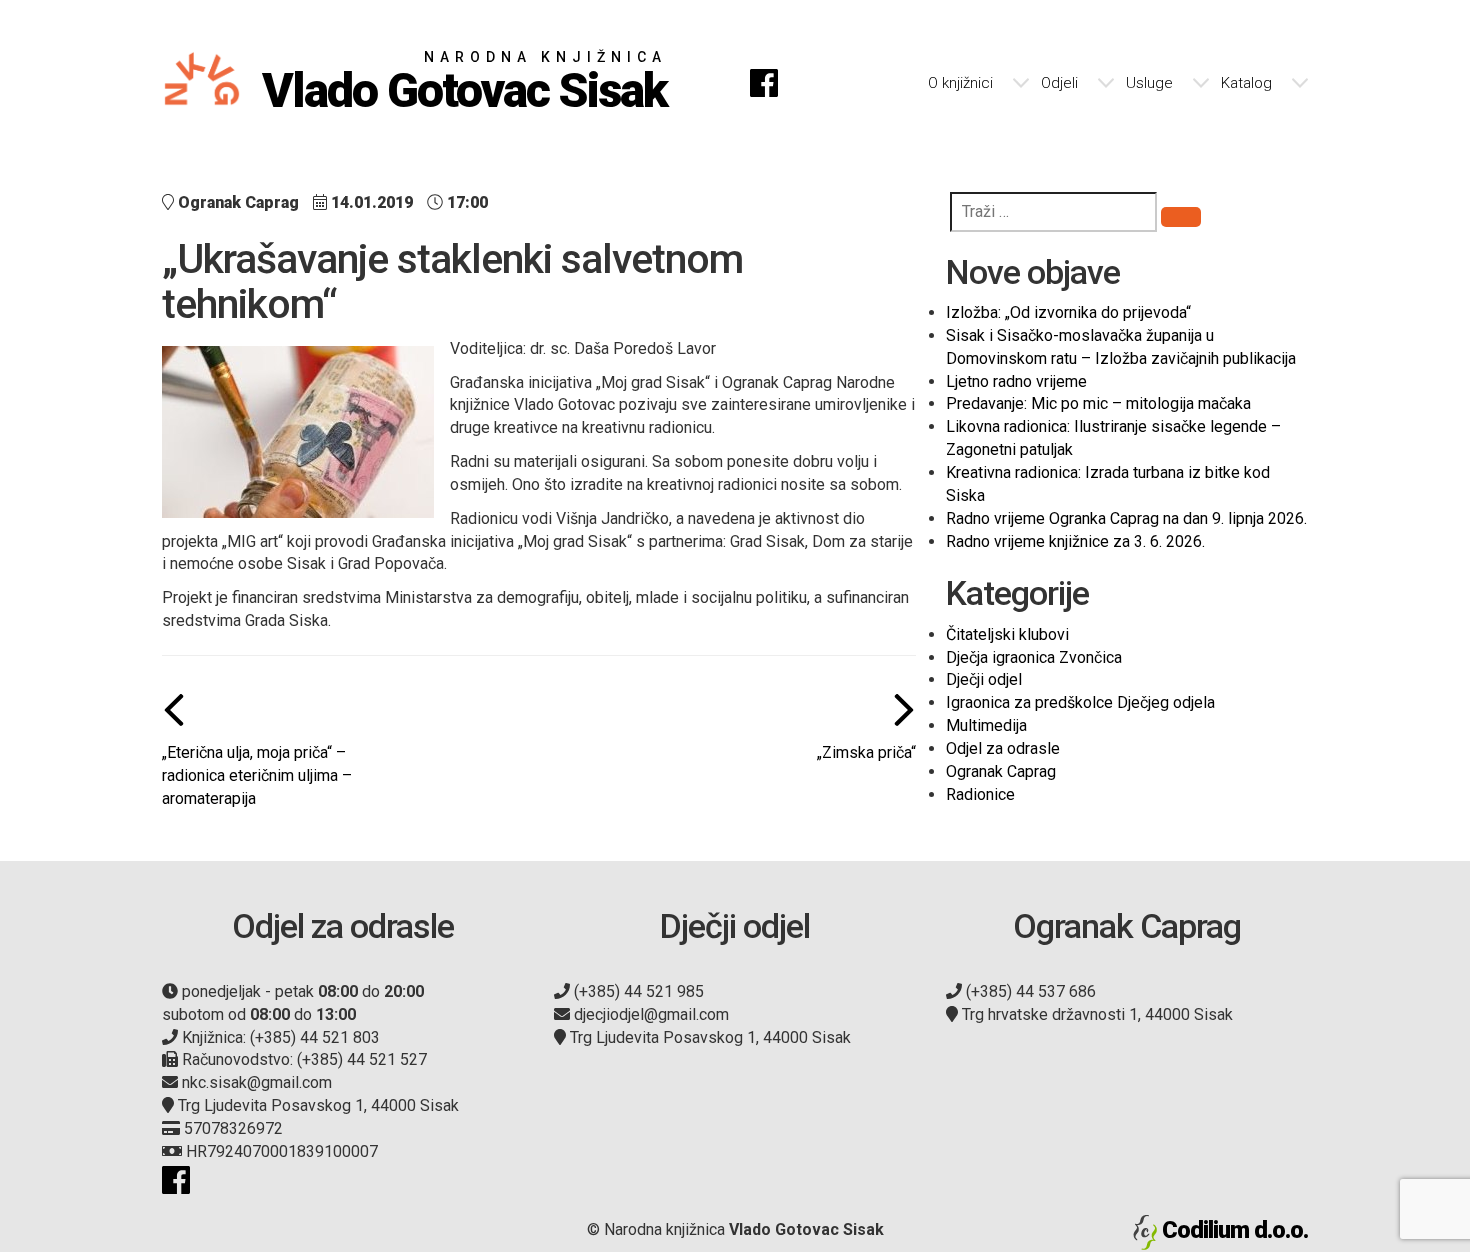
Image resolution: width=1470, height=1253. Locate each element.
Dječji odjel (984, 679)
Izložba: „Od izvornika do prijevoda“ (1068, 312)
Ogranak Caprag (1001, 771)
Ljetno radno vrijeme (1016, 381)
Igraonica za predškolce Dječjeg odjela (1080, 702)
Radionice (980, 794)
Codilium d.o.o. (1235, 1230)
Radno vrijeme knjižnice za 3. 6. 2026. (1075, 541)
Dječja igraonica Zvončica (1034, 657)
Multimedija (986, 725)
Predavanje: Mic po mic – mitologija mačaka (1098, 403)
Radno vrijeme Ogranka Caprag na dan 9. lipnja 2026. (1126, 518)
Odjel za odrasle (1003, 748)
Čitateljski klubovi (1007, 634)
